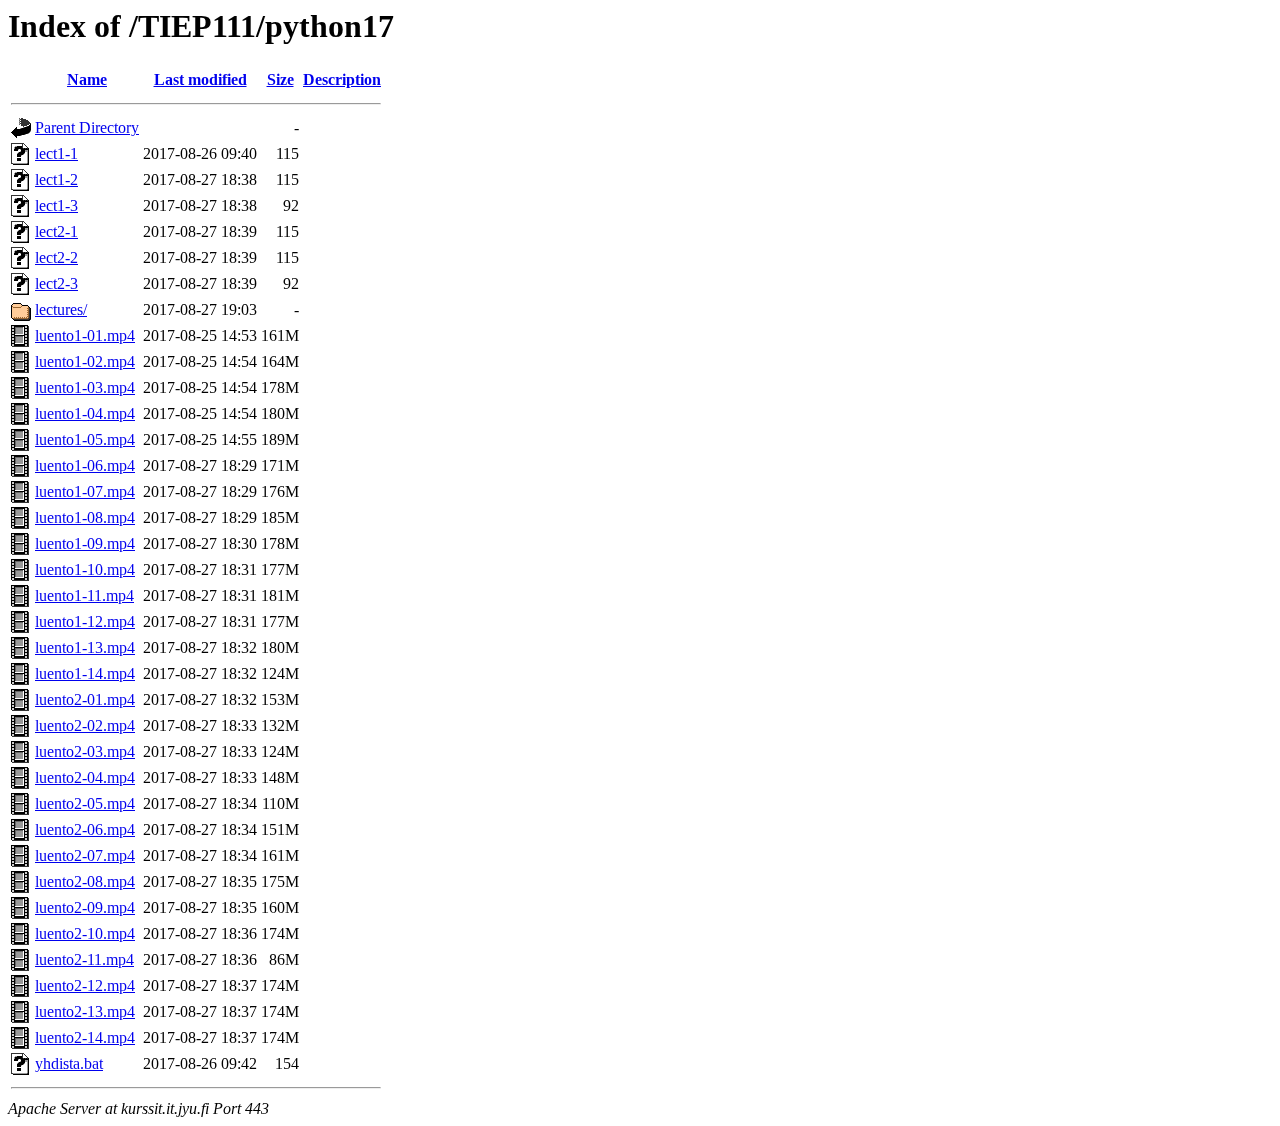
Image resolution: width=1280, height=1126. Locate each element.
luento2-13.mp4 (85, 1011)
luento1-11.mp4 (84, 595)
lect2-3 (56, 283)
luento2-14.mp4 (85, 1037)
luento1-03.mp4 (85, 387)
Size (280, 79)
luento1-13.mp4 (85, 647)
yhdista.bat (69, 1063)
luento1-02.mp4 (85, 361)
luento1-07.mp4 (85, 491)
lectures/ (61, 309)
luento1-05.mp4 (85, 439)
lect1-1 (56, 153)
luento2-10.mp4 (85, 933)
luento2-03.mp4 (85, 751)
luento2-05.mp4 (85, 803)
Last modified (200, 79)
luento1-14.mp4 (85, 673)
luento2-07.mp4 (85, 855)
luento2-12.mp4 (85, 985)
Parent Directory (87, 127)
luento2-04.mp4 (85, 777)
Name (87, 79)
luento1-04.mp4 (85, 413)
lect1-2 (56, 179)
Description (342, 79)
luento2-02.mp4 (85, 725)
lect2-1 (56, 231)
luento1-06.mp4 (85, 465)
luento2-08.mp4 (85, 881)
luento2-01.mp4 (85, 699)
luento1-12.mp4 (85, 621)
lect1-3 (56, 205)
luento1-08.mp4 (85, 517)
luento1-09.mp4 (85, 543)
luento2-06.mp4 (85, 829)
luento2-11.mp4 (84, 959)
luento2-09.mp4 (85, 907)
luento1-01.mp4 (85, 335)
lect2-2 (56, 257)
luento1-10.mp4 (85, 569)
